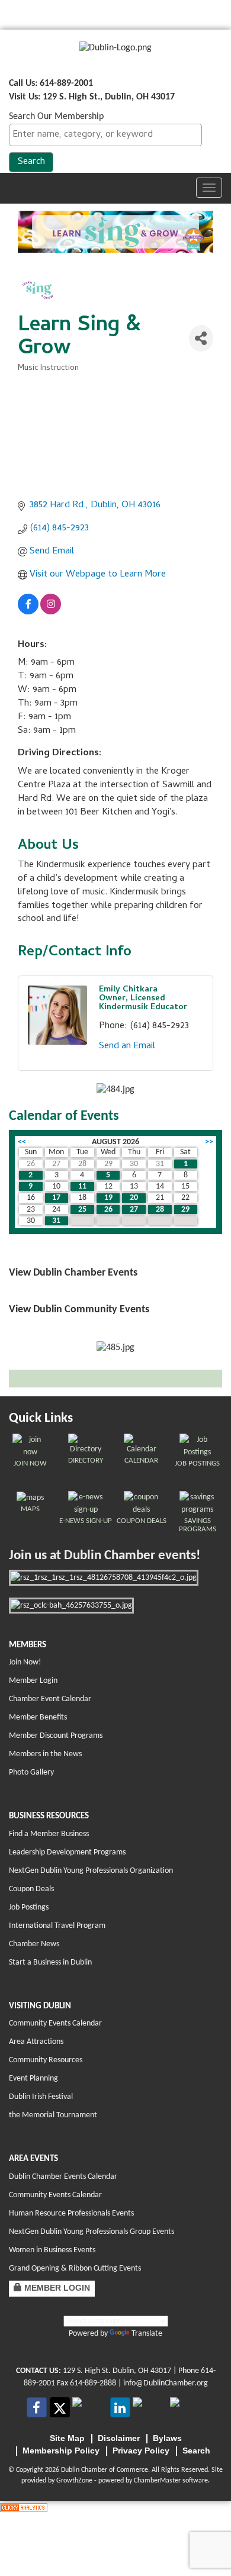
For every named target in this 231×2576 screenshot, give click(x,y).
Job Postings (29, 1907)
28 (160, 1210)
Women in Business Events (52, 2250)
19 (108, 1198)
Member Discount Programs (56, 1736)
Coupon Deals (31, 1889)
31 (56, 1221)
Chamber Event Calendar (50, 1699)
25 (82, 1210)
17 (56, 1198)
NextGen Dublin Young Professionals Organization (91, 1871)
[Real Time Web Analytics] (24, 2507)
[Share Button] (201, 338)
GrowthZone (74, 2481)
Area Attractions (36, 2042)
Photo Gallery (31, 1772)
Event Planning (33, 2078)
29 (185, 1210)
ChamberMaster (157, 2481)
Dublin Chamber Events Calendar (63, 2177)
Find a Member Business (49, 1834)
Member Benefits (38, 1717)
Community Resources (46, 2060)
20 (134, 1198)
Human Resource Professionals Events (71, 2213)
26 (108, 1210)
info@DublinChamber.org (166, 2383)
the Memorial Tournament (53, 2115)
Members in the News (45, 1754)
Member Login (33, 1681)
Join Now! (25, 1662)
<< (22, 1142)
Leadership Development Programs (67, 1852)
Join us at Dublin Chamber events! (105, 1556)
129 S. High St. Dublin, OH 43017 (117, 2371)
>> (209, 1142)
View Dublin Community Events (79, 1310)
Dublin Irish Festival (41, 2097)
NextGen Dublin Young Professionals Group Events (92, 2232)
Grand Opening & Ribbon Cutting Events (75, 2269)
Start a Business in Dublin (50, 1962)
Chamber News (34, 1944)
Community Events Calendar (55, 2023)
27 (134, 1210)
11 (82, 1186)
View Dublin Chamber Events (73, 1273)
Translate (147, 2334)
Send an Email (127, 1046)
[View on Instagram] (51, 613)
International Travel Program (57, 1926)
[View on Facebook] (28, 613)
